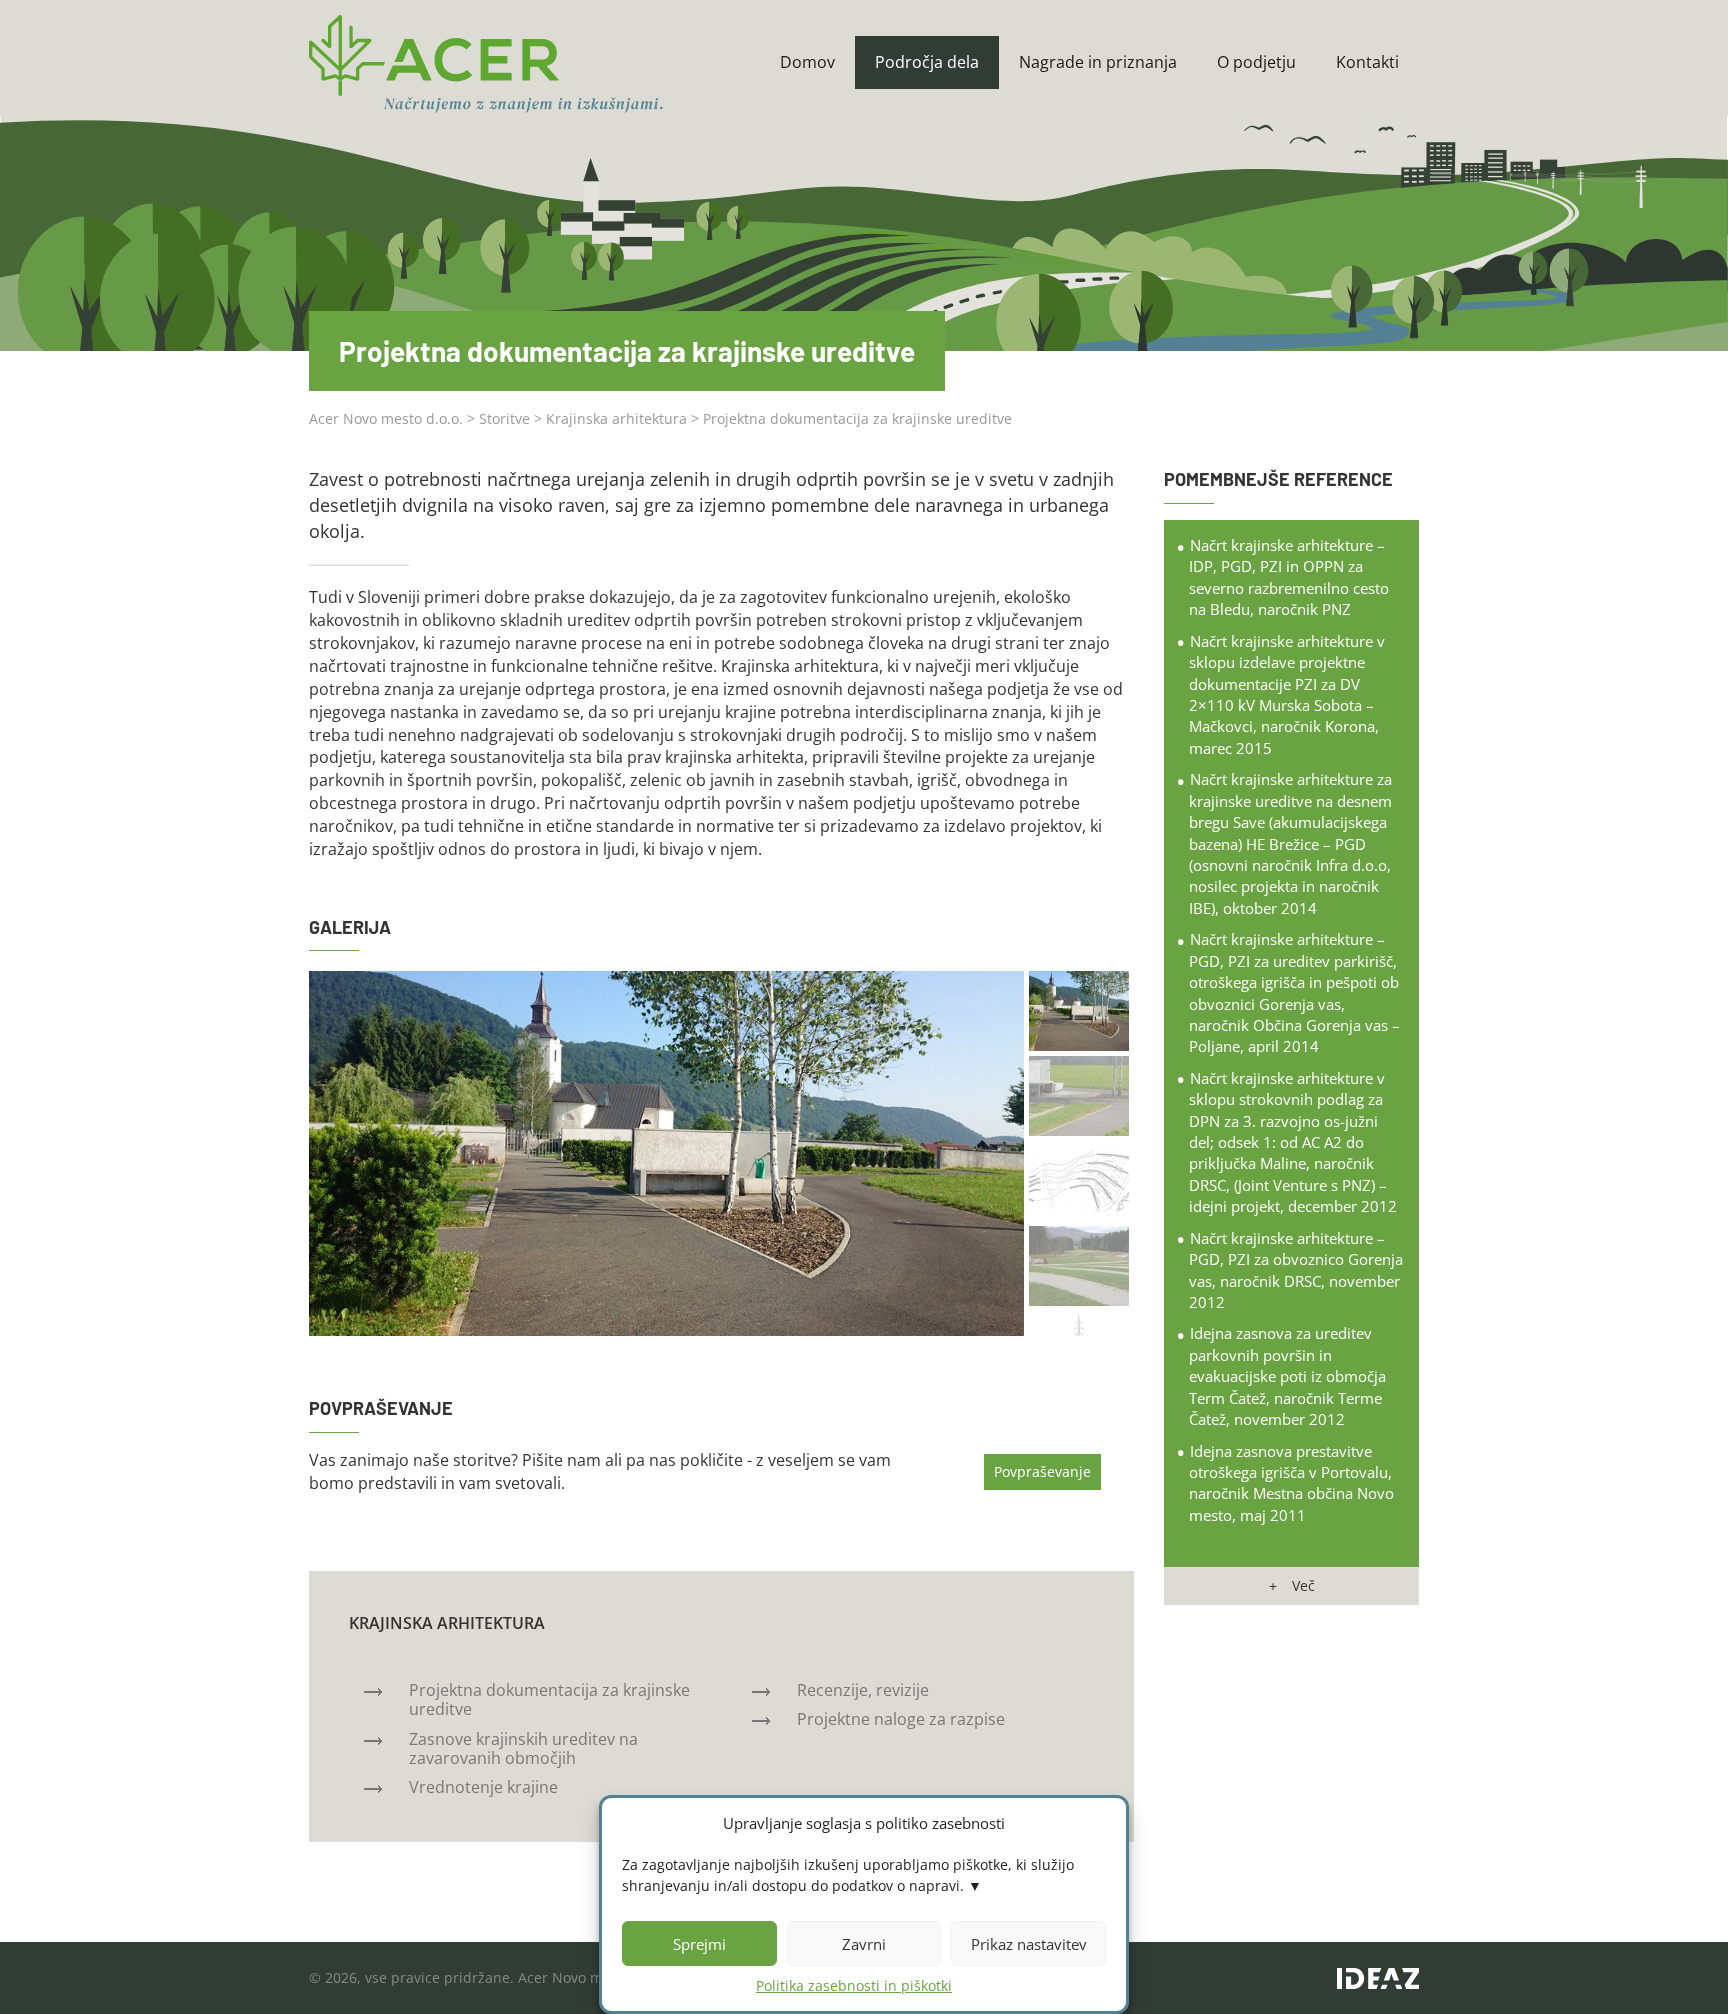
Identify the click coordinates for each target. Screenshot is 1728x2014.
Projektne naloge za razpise (901, 1719)
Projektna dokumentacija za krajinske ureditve (549, 1699)
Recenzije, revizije (863, 1690)
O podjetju (1256, 62)
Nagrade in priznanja (1098, 62)
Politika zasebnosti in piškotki (854, 1985)
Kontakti (1367, 62)
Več (1303, 1585)
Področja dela (927, 62)
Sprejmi (699, 1944)
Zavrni (864, 1944)
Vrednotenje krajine (483, 1787)
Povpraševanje (1042, 1471)
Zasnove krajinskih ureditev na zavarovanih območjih (523, 1748)
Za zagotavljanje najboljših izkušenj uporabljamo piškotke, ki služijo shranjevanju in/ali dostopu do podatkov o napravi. (848, 1875)
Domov (807, 62)
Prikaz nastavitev (1029, 1944)
